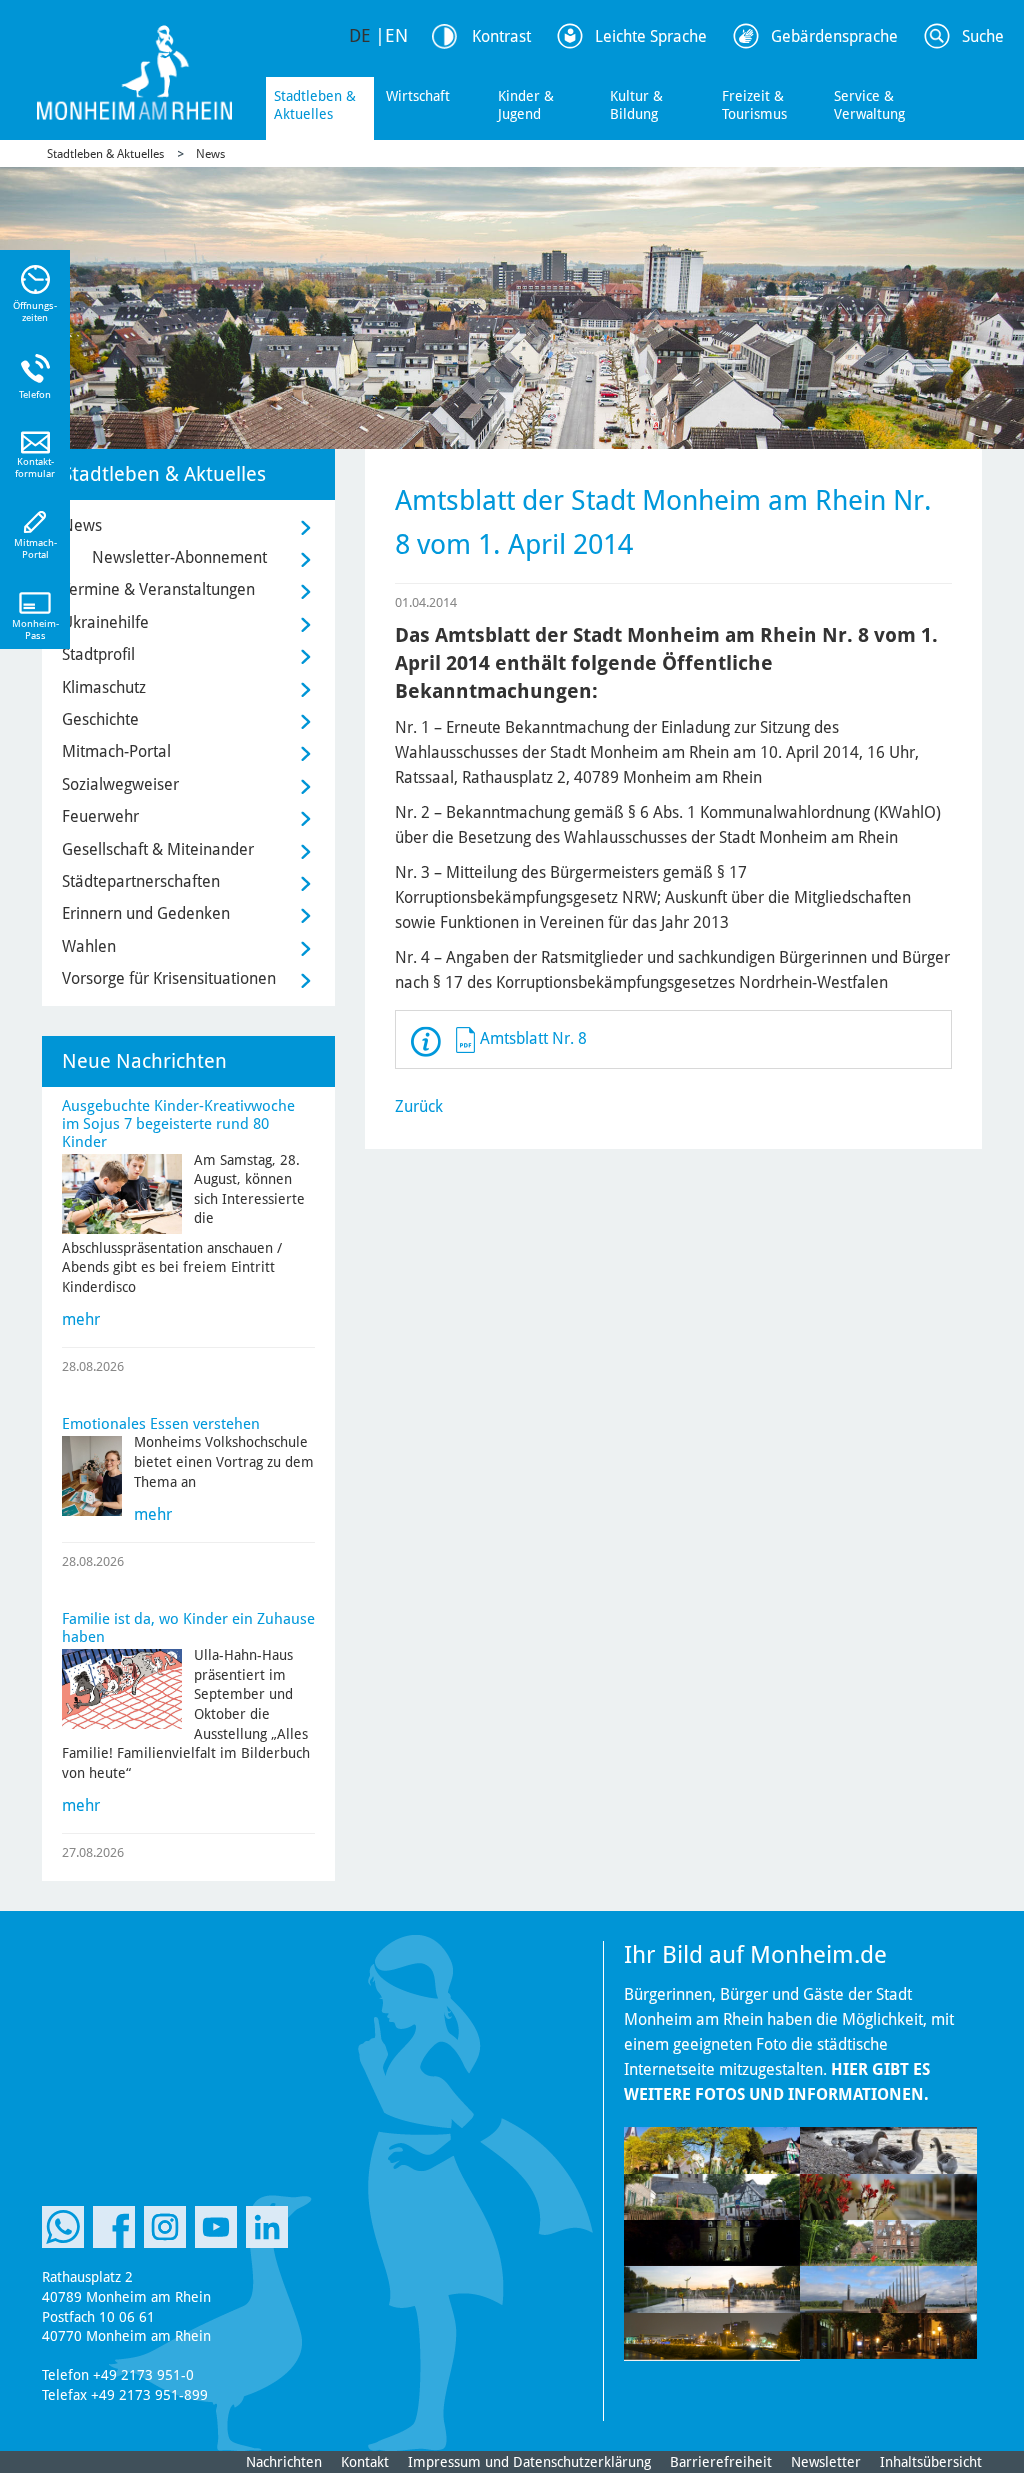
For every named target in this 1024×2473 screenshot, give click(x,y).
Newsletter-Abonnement (179, 557)
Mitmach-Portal (116, 751)
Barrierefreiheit (721, 2462)
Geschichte (100, 719)
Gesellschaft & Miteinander (158, 849)
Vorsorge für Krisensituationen (169, 978)
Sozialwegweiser (120, 784)
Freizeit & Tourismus (754, 105)
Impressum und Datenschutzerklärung (529, 2462)
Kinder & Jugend (526, 105)
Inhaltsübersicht (931, 2462)
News (210, 154)
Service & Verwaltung (869, 105)
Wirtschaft (418, 96)
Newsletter (826, 2462)
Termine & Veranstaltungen (158, 589)
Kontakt (365, 2462)
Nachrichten (284, 2462)
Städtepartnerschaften (141, 881)
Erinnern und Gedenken (146, 913)
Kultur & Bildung (636, 105)
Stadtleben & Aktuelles (315, 105)
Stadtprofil (98, 654)
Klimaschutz (104, 687)
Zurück (419, 1106)
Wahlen (89, 946)
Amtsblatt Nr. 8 (533, 1038)
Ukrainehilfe (105, 622)
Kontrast (501, 36)
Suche (983, 36)
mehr (81, 1319)
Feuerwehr (100, 816)
